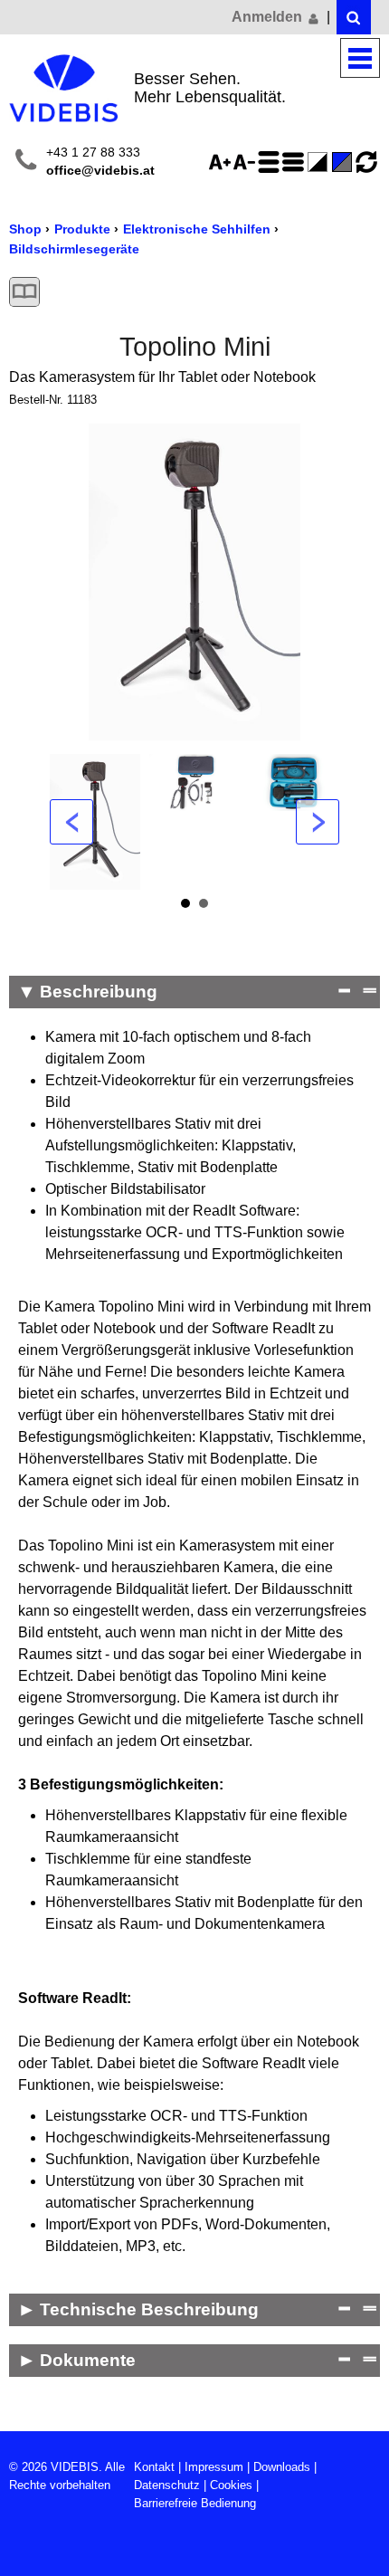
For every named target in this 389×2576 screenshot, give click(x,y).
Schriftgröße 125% (223, 162)
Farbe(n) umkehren (320, 162)
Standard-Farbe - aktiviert (345, 162)
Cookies (231, 2485)
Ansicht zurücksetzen (366, 162)
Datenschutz (167, 2485)
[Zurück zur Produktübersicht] (24, 292)
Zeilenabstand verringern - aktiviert (296, 162)
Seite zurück (71, 822)
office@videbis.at (100, 171)
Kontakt (154, 2467)
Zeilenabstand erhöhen (271, 162)
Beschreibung (99, 992)
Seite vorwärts (318, 822)
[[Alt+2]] (354, 17)
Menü (360, 58)
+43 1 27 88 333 (93, 153)
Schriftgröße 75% (247, 162)
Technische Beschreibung (149, 2309)
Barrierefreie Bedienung (195, 2503)
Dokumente (88, 2360)
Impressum (214, 2467)
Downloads (282, 2467)
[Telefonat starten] (26, 162)
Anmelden (269, 17)
